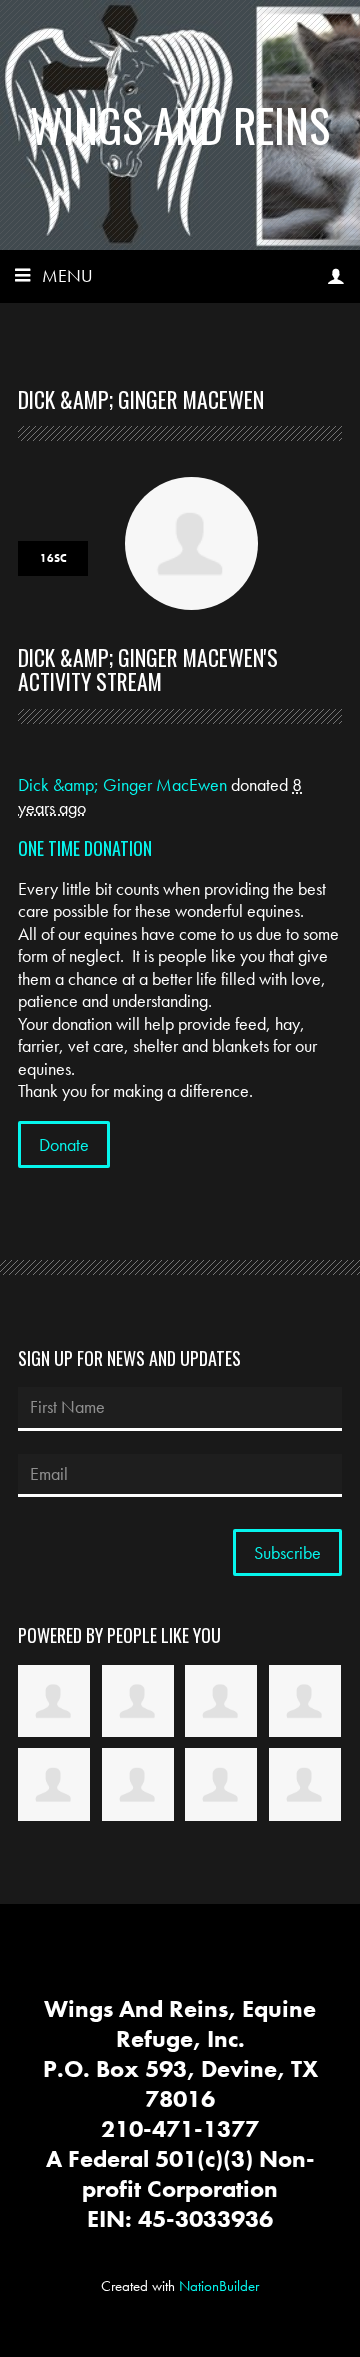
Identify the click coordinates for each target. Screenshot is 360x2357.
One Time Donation (85, 848)
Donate (64, 1144)
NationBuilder (219, 2286)
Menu (67, 275)
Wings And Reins (180, 124)
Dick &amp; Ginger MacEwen (122, 784)
